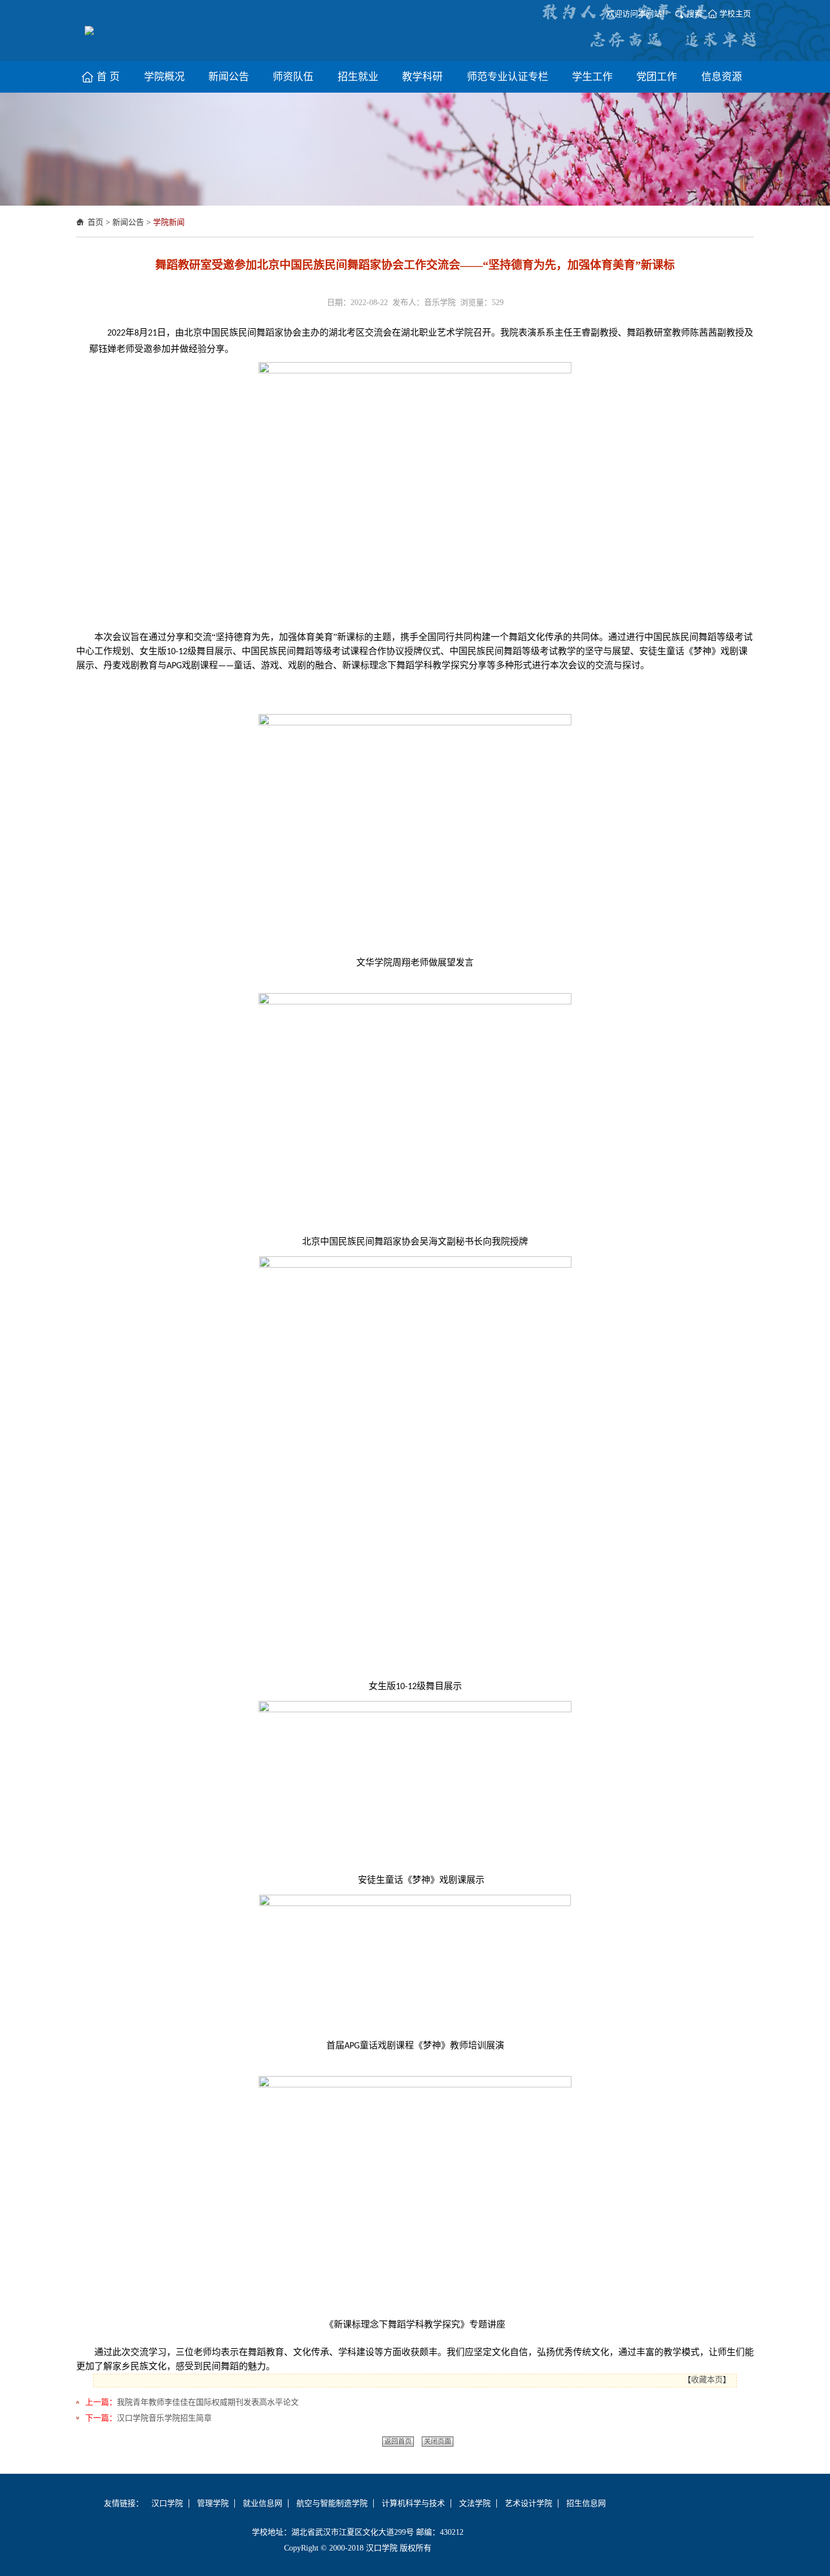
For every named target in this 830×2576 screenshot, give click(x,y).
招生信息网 (586, 2503)
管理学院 (213, 2503)
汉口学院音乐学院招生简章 (164, 2418)
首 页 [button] (108, 77)
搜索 (694, 14)
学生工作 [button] (592, 77)
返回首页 (398, 2442)
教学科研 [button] (422, 77)
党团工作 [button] (657, 77)
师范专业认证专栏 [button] (508, 77)
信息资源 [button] (722, 77)
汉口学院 (167, 2503)
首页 (95, 222)
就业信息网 (263, 2503)
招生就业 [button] (358, 77)
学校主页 (735, 14)
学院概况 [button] (164, 77)
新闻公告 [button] (229, 77)
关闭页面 (438, 2442)
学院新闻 (169, 222)
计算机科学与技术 (413, 2503)
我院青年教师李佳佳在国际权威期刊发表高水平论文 (208, 2402)
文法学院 (475, 2503)
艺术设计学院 (528, 2503)
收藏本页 (707, 2380)
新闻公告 (128, 222)
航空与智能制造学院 (332, 2503)
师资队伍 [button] (293, 77)
